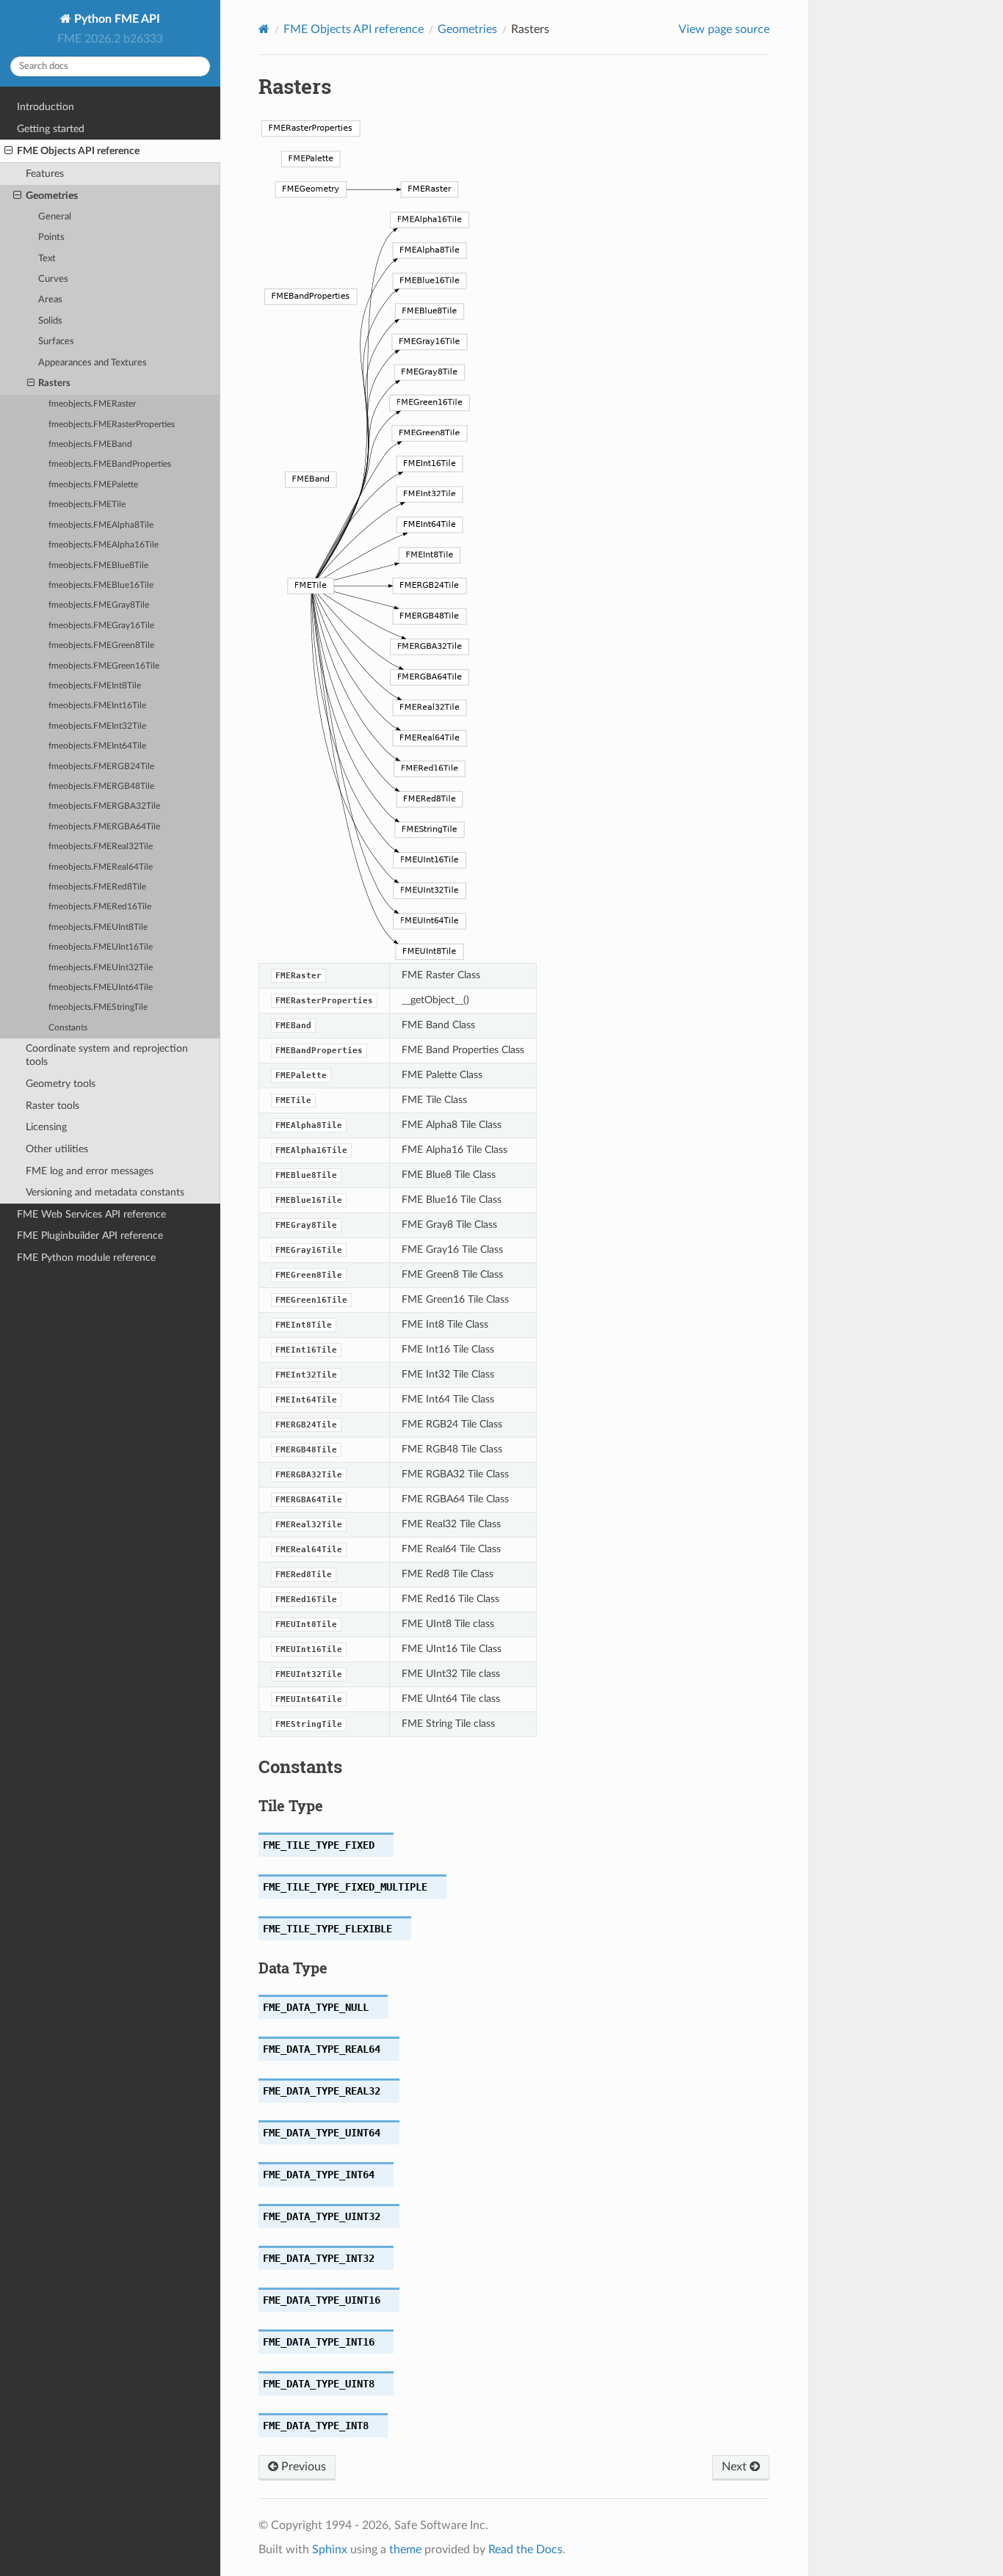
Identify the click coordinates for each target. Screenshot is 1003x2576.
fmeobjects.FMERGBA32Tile (104, 806)
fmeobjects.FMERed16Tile (100, 907)
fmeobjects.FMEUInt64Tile (101, 987)
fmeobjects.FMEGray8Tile (99, 605)
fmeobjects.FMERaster (92, 404)
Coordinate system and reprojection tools (107, 1055)
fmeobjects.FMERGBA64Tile (104, 827)
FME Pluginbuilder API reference (90, 1236)
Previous (302, 2467)
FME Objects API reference (78, 151)
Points (51, 237)
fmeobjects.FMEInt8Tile (95, 686)
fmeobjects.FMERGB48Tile (101, 786)
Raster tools (52, 1106)
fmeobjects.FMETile (87, 505)
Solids (50, 321)
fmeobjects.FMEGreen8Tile (101, 645)
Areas (50, 300)
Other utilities (57, 1149)
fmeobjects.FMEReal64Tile (101, 867)
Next (736, 2467)
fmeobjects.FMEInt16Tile (97, 706)
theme (405, 2550)
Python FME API (116, 19)
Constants (68, 1028)
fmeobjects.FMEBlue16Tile (101, 585)
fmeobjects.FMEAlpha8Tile (101, 525)
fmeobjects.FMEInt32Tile (97, 726)
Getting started (51, 129)
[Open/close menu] (8, 151)
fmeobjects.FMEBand (90, 444)
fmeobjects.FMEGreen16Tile (104, 666)
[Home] (264, 29)
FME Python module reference (86, 1258)
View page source (724, 29)
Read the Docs (525, 2550)
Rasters (54, 383)
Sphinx (330, 2550)
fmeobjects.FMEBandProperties (110, 464)
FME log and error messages (90, 1171)
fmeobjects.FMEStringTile (98, 1007)
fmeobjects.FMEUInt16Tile (101, 947)
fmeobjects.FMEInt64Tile (97, 746)
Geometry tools (61, 1084)
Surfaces (56, 342)
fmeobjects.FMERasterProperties (112, 425)
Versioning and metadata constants (105, 1192)
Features (45, 174)
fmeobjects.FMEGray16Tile (101, 626)
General (55, 217)
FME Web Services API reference (91, 1214)
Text (47, 259)
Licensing (46, 1127)
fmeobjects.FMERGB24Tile (101, 767)
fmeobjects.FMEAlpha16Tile (104, 545)
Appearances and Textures (93, 363)
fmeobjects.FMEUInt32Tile (101, 968)
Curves (53, 279)
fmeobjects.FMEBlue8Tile (98, 565)
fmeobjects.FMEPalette (93, 485)
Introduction (46, 107)
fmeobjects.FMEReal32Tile (101, 847)
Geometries (52, 196)
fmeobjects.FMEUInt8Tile (98, 927)
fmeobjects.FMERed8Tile (97, 887)
